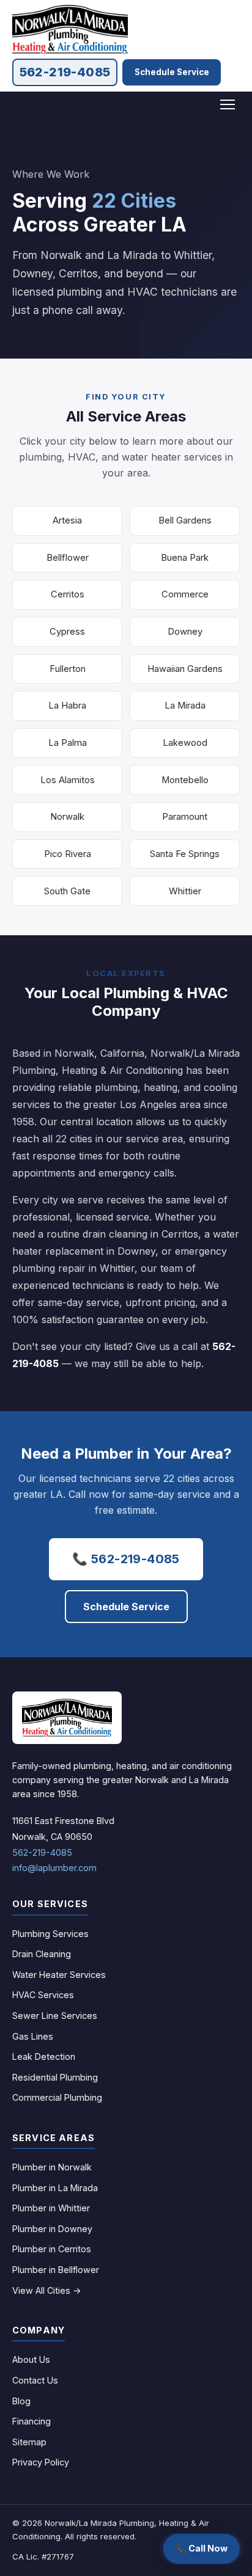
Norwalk (67, 817)
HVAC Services (43, 1995)
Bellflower (68, 558)
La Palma (68, 743)
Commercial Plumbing (57, 2097)
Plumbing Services (50, 1934)
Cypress (67, 632)
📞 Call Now (202, 2548)
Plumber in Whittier (51, 2208)
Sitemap (29, 2442)
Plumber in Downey (52, 2229)
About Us (31, 2359)
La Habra (67, 706)
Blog (21, 2401)
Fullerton (68, 669)
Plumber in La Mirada (55, 2188)
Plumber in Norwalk (52, 2167)
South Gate (67, 891)
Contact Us (35, 2380)
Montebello (185, 780)
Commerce (185, 594)
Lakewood (185, 743)
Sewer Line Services (55, 2016)
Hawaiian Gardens (185, 669)
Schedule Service (172, 72)
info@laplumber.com (54, 1868)
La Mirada (185, 706)
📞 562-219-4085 (126, 1559)
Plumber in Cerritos (52, 2249)
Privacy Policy (41, 2462)
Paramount (185, 817)
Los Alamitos (68, 780)
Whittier (185, 891)
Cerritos (68, 594)
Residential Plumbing (55, 2077)
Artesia (67, 520)
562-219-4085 (65, 72)
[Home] (67, 1718)
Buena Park (185, 558)
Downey (185, 632)
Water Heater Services (59, 1975)
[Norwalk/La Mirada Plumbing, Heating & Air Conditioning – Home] (70, 29)
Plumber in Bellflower (56, 2270)
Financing (31, 2421)
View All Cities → (47, 2290)
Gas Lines (33, 2036)
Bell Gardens (185, 520)
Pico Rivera (68, 854)
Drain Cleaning (42, 1954)
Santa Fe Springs (185, 854)
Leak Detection (44, 2056)
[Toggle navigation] (228, 104)
